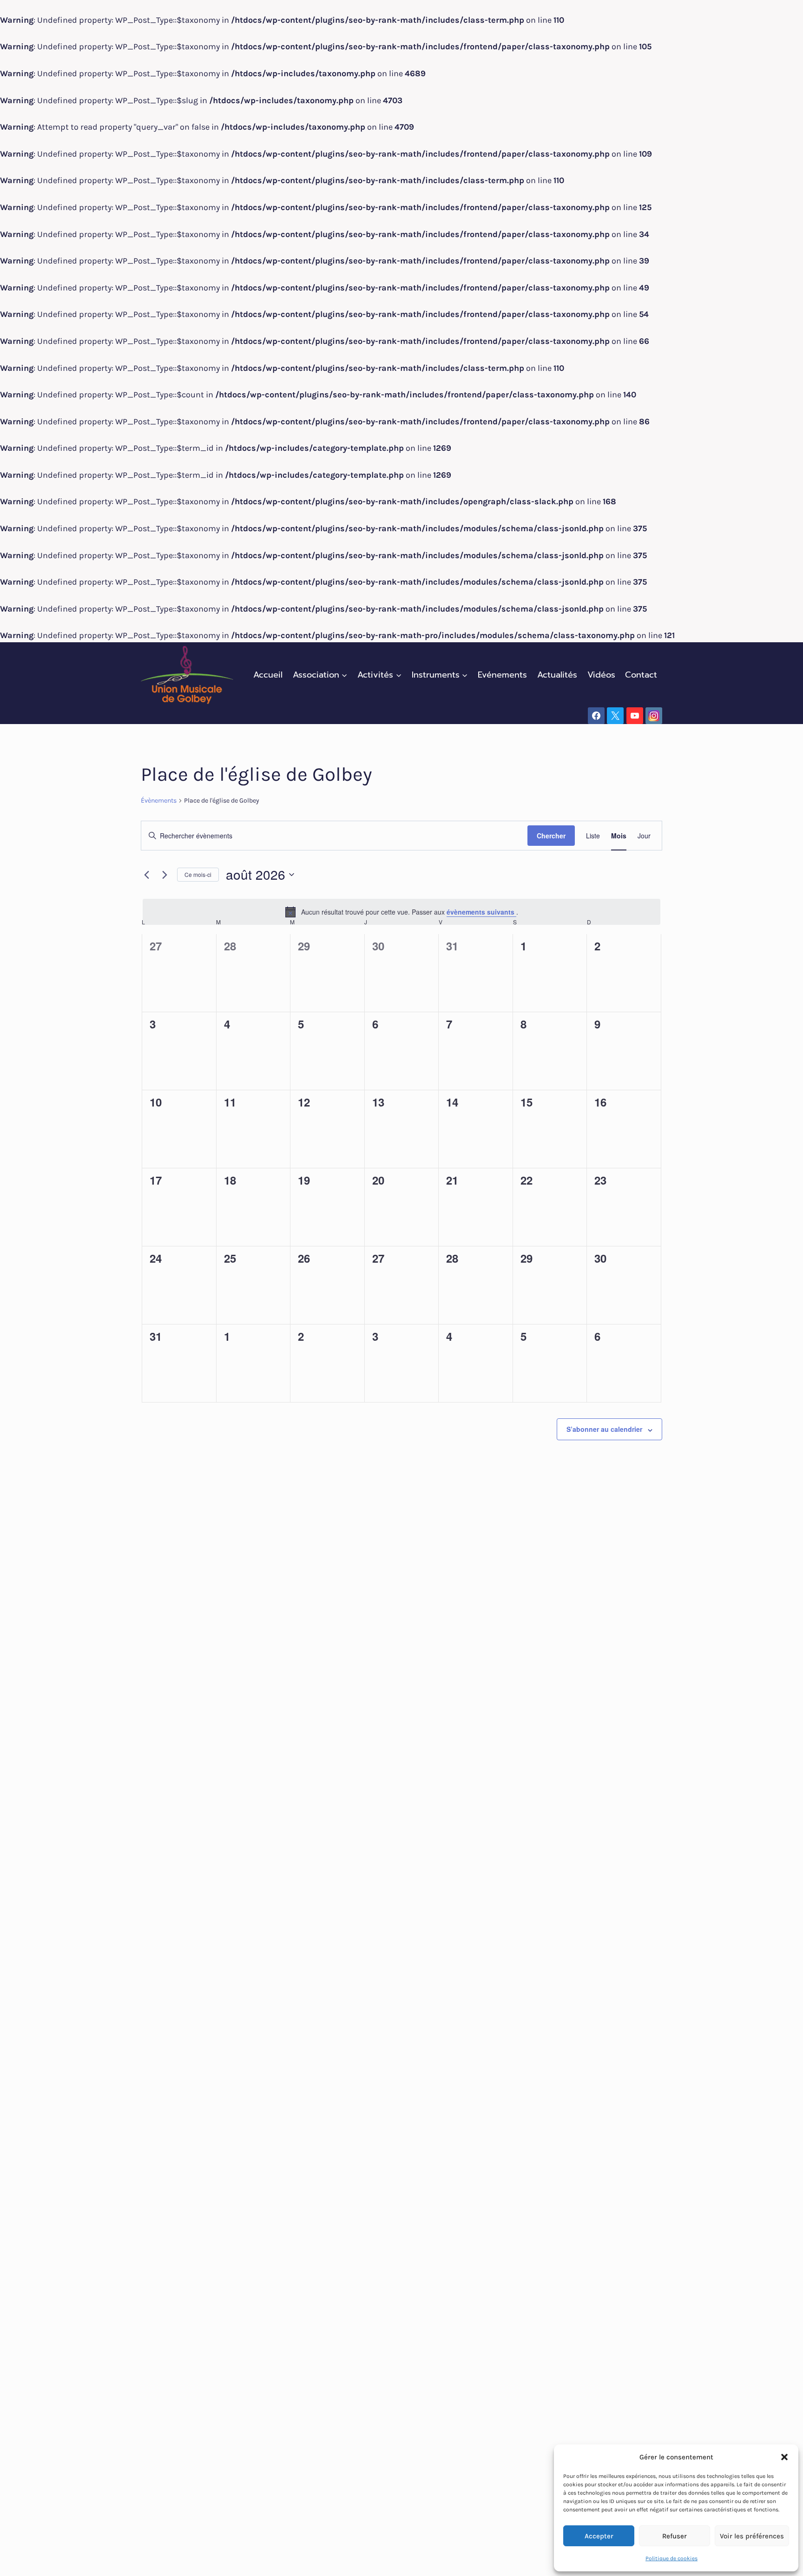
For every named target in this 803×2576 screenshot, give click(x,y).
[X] (615, 716)
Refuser (675, 2536)
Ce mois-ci (198, 874)
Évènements (159, 800)
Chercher (551, 836)
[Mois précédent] (146, 875)
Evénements (502, 675)
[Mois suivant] (165, 875)
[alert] (401, 912)
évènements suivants (481, 912)
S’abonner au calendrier (604, 1429)
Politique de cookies (671, 2558)
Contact (641, 675)
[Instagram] (654, 716)
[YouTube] (635, 716)
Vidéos (601, 675)
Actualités (557, 675)
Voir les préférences (752, 2536)
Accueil (268, 675)
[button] (784, 2457)
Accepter (599, 2536)
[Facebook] (596, 716)
